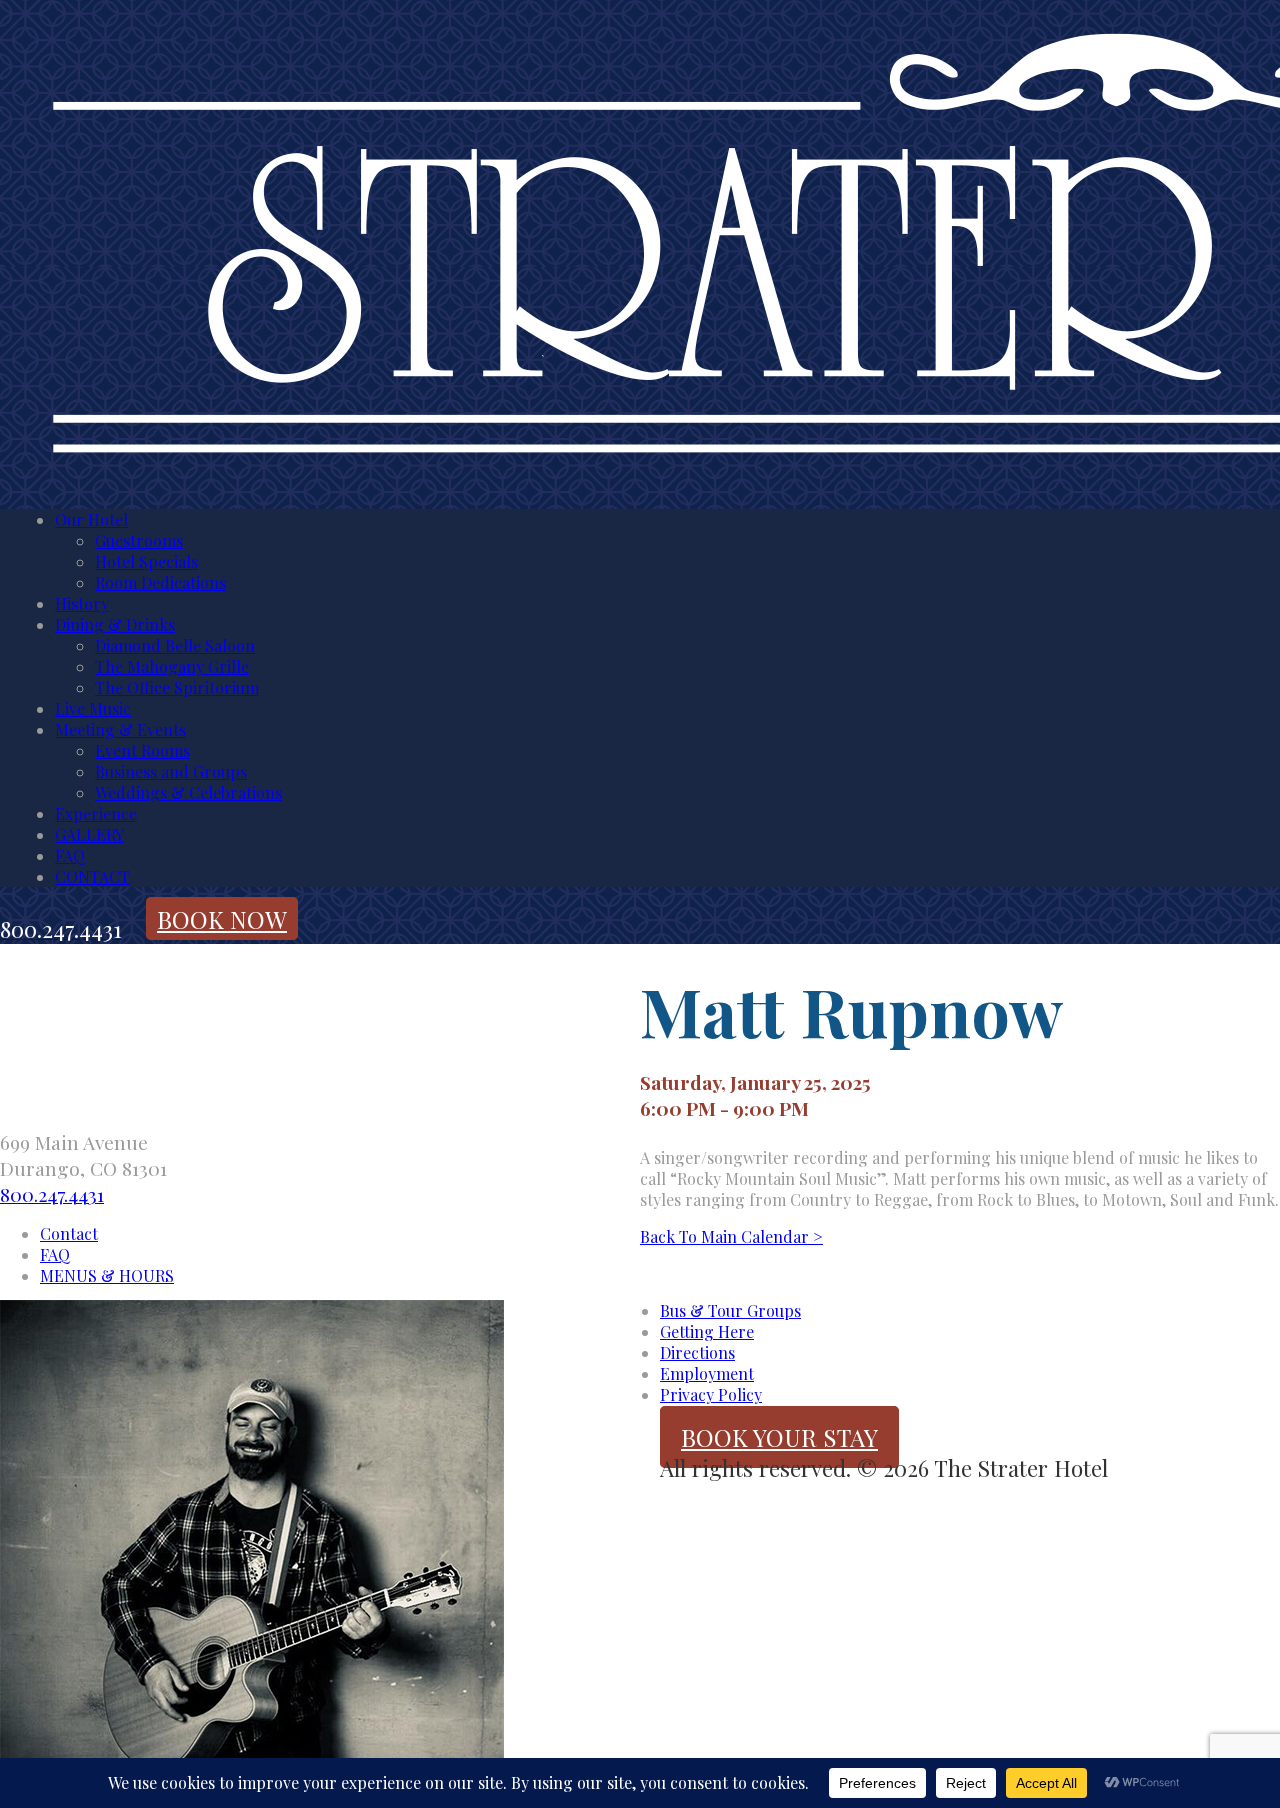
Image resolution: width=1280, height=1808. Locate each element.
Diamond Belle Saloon (175, 645)
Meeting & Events (120, 729)
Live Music (93, 708)
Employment (707, 1373)
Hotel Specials (146, 561)
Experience (96, 813)
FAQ (70, 855)
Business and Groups (171, 771)
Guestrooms (139, 540)
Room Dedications (160, 582)
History (82, 603)
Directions (697, 1352)
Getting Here (707, 1331)
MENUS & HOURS (107, 1275)
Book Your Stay (779, 1437)
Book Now (222, 919)
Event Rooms (142, 750)
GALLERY (89, 834)
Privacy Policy (711, 1394)
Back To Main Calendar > (731, 1236)
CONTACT (92, 876)
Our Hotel (91, 519)
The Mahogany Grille (172, 666)
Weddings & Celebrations (188, 792)
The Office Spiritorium (177, 687)
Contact (69, 1233)
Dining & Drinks (115, 624)
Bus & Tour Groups (730, 1310)
